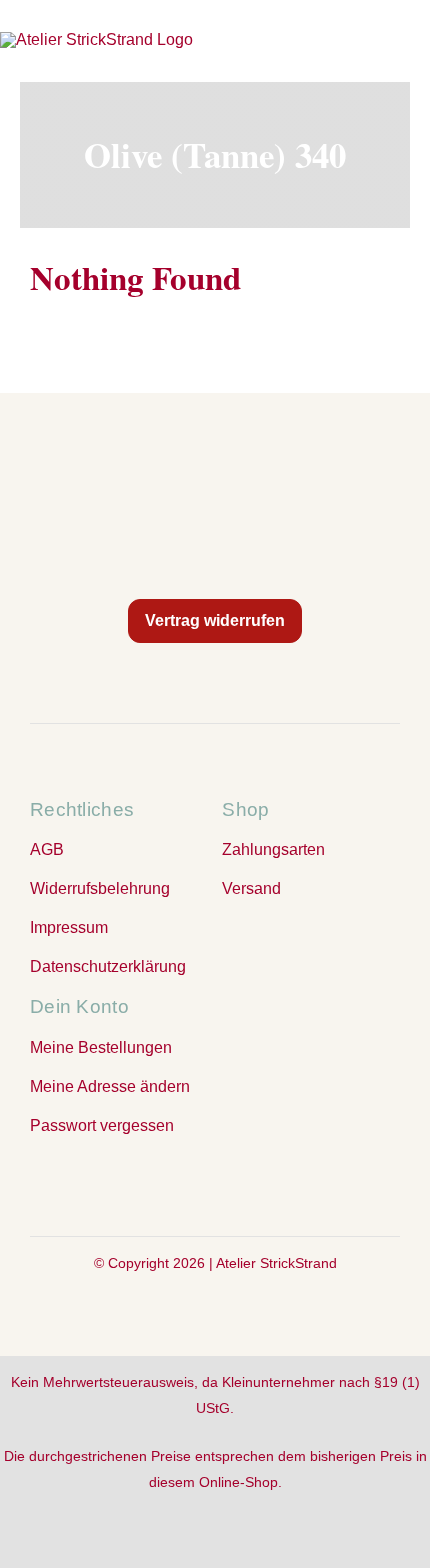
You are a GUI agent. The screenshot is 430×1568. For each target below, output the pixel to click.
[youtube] (255, 1183)
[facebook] (175, 1183)
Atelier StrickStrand (276, 1263)
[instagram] (215, 1183)
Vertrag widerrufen (215, 620)
